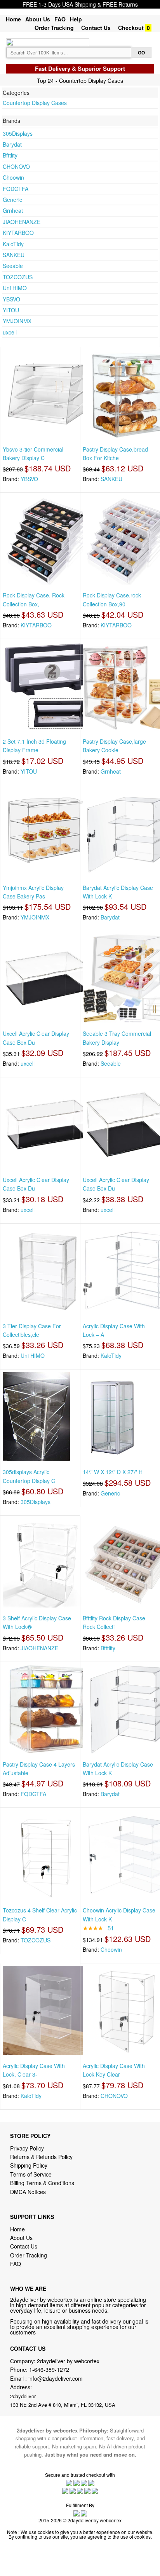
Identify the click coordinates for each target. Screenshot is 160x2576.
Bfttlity (10, 155)
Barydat (12, 144)
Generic (12, 200)
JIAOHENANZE (22, 222)
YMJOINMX (17, 321)
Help (76, 19)
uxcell (10, 332)
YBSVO (11, 299)
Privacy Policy (27, 2148)
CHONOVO (16, 166)
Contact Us (96, 28)
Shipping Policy (30, 2165)
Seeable (13, 266)
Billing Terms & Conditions (42, 2183)
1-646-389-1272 (49, 2369)
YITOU (11, 310)
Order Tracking (54, 28)
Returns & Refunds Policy (41, 2157)
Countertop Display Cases (35, 103)
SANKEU (14, 255)
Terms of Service (31, 2174)
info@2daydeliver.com (56, 2378)
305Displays (18, 133)
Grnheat (13, 210)
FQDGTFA (16, 189)
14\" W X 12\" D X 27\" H (113, 1472)
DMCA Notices (28, 2192)
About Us (38, 19)
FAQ (60, 19)
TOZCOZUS (18, 277)
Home (13, 19)
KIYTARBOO (18, 233)
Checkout (131, 28)
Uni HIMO (15, 288)
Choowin (13, 177)
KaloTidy (13, 244)
